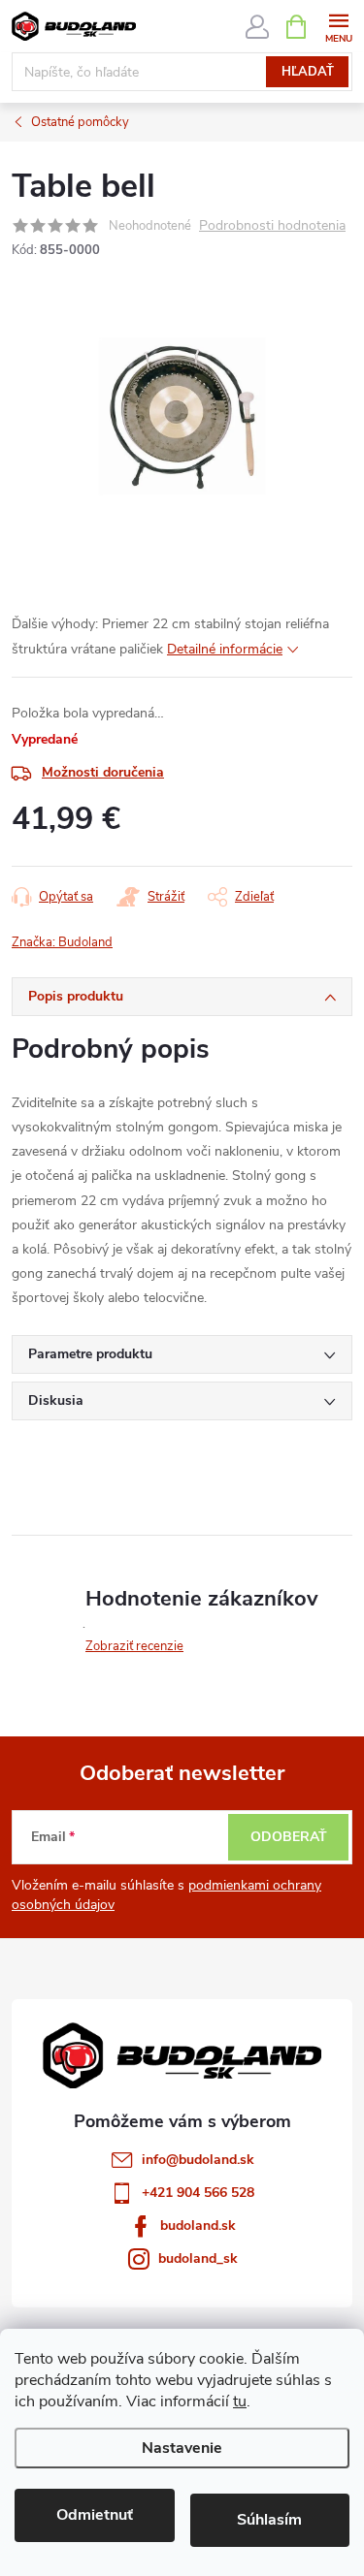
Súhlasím (269, 2520)
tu (240, 2401)
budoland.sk (198, 2226)
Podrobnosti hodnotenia (272, 226)
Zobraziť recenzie (134, 1646)
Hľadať (308, 72)
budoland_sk (198, 2258)
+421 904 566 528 (198, 2193)
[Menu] (338, 26)
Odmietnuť (95, 2515)
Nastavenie (182, 2448)
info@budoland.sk (198, 2160)
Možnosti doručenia (103, 772)
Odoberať (289, 1837)
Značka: (62, 942)
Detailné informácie (225, 649)
